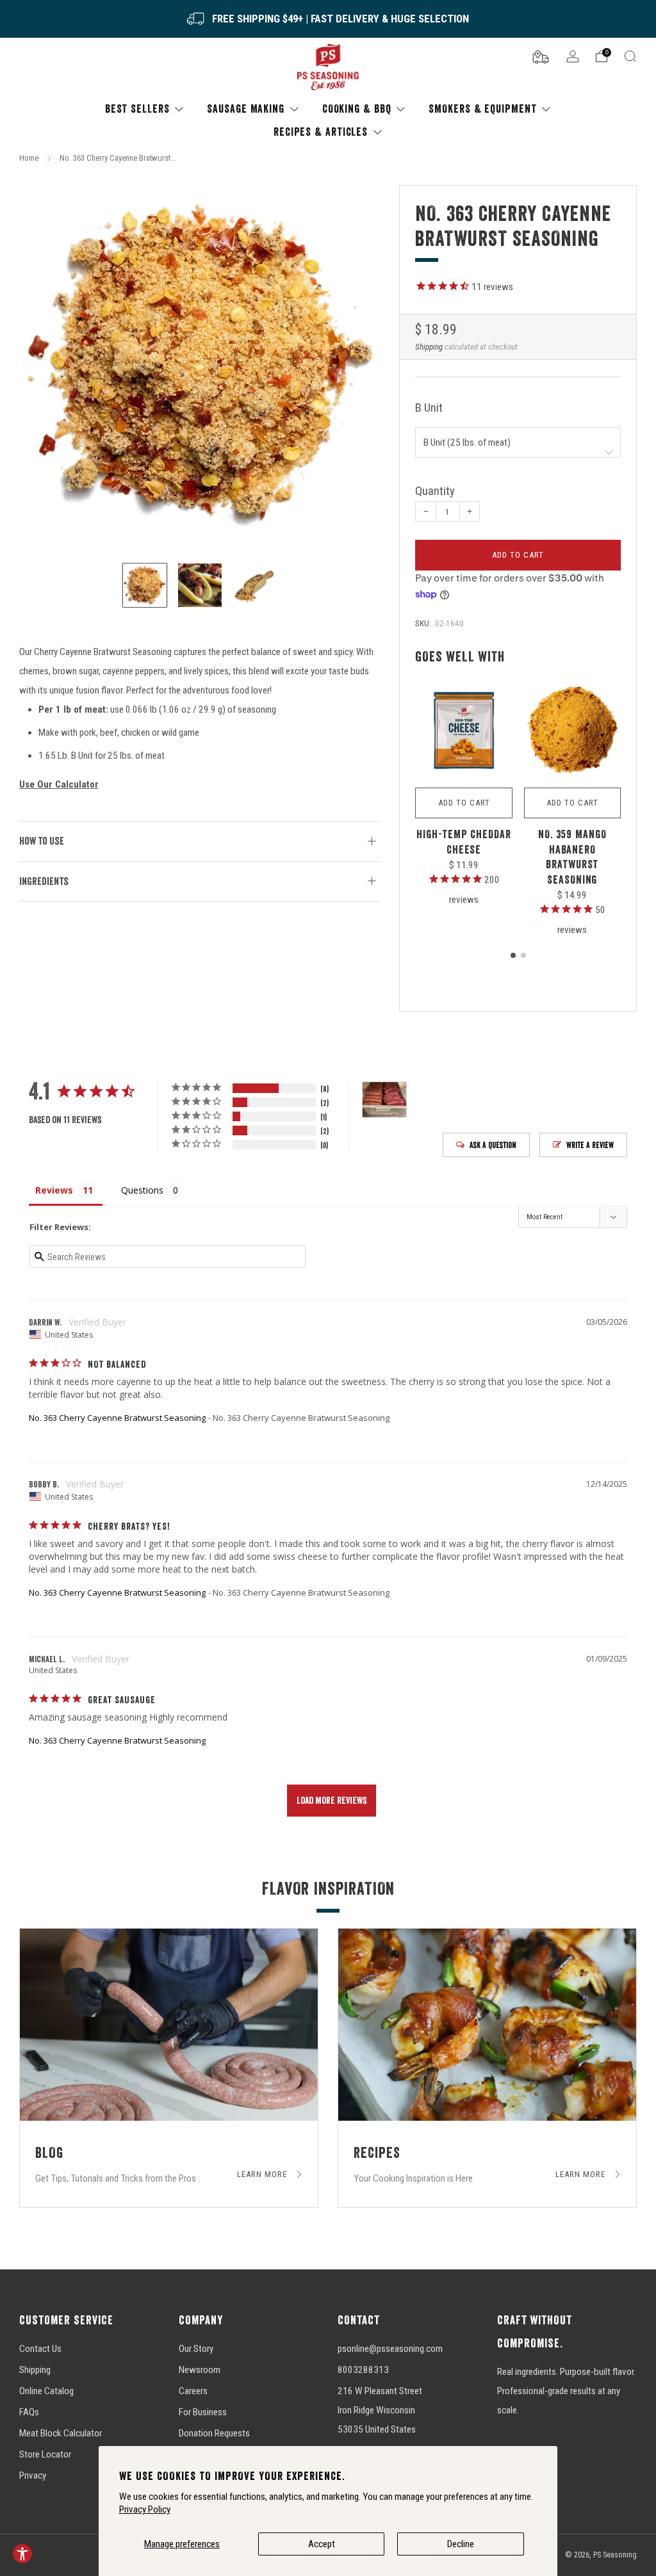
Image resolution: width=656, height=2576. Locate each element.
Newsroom (200, 2370)
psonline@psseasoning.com (390, 2349)
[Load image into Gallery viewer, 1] (145, 585)
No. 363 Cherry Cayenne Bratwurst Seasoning (117, 1418)
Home (29, 158)
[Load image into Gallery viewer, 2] (200, 585)
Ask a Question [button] (493, 1145)
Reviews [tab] (54, 1190)
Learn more (263, 2175)
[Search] (630, 56)
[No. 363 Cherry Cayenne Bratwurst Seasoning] (200, 366)
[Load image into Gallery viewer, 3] (254, 585)
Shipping (429, 347)
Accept (322, 2544)
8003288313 (363, 2370)
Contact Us (40, 2349)
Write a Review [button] (590, 1145)
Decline (461, 2544)
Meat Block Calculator (61, 2433)
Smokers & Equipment (482, 109)
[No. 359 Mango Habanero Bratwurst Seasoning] (572, 731)
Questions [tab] (142, 1190)
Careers (193, 2391)
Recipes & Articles (321, 132)
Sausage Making (246, 109)
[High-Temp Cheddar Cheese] (463, 731)
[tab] (513, 955)
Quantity (435, 491)
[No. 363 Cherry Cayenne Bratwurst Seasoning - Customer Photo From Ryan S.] (384, 1100)
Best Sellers (137, 109)
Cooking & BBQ (357, 109)
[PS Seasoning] (328, 68)
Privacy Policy (145, 2509)
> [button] (332, 1801)
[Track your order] (541, 56)
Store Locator (45, 2454)
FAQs (29, 2412)
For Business (203, 2412)
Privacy (33, 2475)
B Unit (429, 408)
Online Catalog (46, 2391)
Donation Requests (214, 2433)
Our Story (196, 2349)
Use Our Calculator (59, 784)
